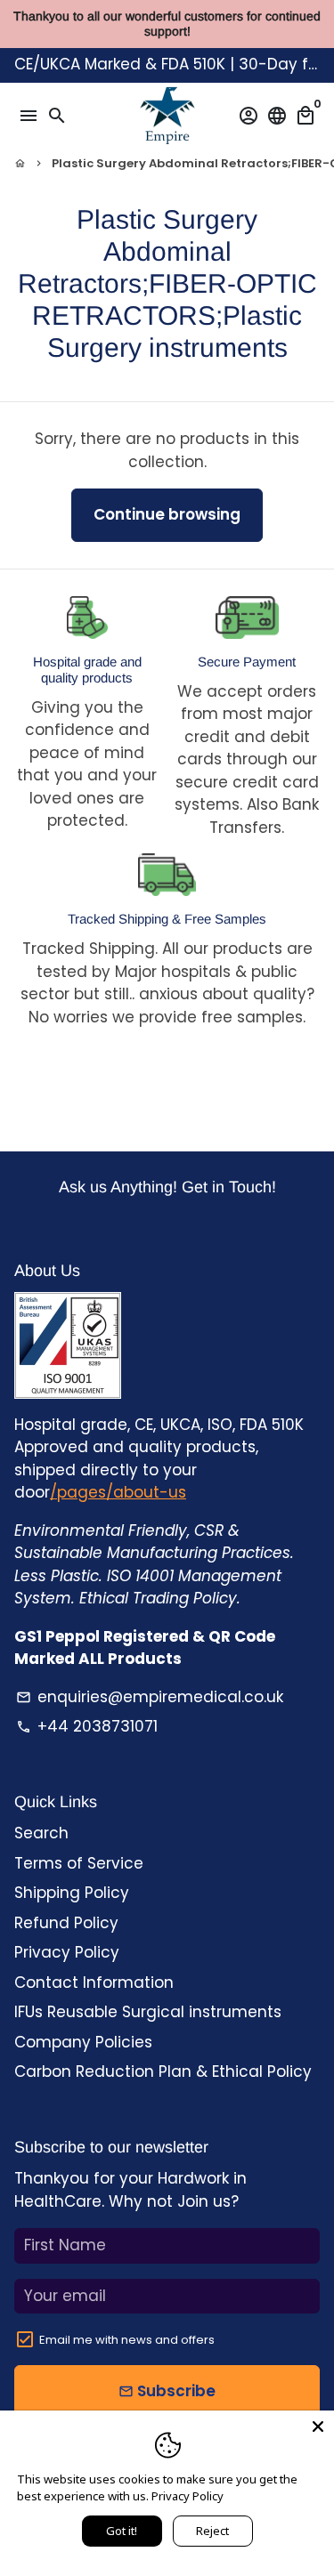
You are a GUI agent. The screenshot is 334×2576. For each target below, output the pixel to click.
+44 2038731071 (87, 1726)
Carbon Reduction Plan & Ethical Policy (163, 2071)
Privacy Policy (67, 1952)
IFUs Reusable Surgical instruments (148, 2012)
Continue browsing (167, 514)
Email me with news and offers (127, 2340)
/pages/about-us (118, 1492)
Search (41, 1833)
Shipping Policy (72, 1893)
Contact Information (94, 1982)
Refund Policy (66, 1923)
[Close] (318, 2427)
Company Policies (83, 2042)
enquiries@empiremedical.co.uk (150, 1697)
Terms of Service (79, 1863)
